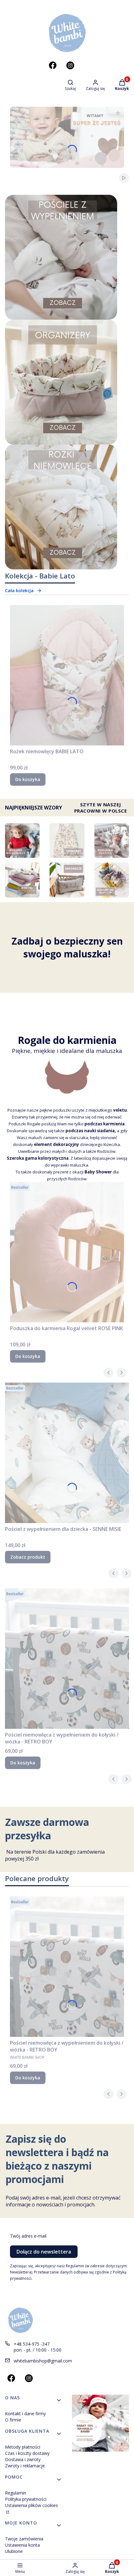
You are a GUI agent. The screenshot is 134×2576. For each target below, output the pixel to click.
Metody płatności (23, 2447)
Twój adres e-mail (28, 2236)
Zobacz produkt (28, 1557)
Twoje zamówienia (24, 2539)
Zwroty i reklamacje (25, 2466)
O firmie (13, 2420)
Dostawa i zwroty (23, 2459)
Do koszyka (28, 779)
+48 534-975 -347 (32, 2344)
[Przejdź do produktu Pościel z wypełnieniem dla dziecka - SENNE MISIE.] (67, 1453)
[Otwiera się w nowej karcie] (53, 65)
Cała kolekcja (19, 590)
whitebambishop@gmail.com (43, 2361)
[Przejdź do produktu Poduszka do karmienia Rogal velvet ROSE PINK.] (67, 1252)
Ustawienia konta (22, 2545)
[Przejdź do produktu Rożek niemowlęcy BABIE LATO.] (67, 675)
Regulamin (16, 2493)
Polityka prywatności (26, 2499)
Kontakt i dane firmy (25, 2414)
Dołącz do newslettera (44, 2252)
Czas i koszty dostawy (27, 2453)
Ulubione (14, 2551)
